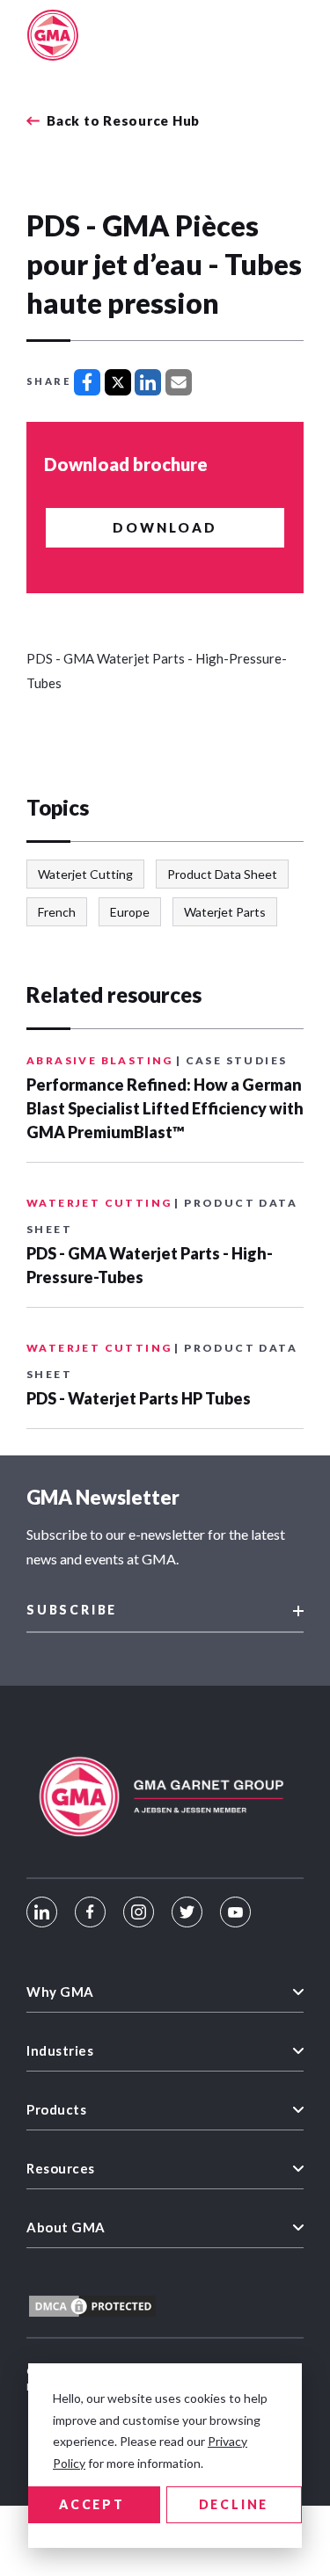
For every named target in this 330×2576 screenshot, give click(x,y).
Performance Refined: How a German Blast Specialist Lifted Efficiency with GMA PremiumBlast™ (165, 1108)
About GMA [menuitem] (66, 2227)
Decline (234, 2504)
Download (165, 527)
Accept (92, 2504)
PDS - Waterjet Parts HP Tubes (139, 1398)
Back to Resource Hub (123, 121)
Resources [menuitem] (61, 2168)
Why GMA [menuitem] (60, 1992)
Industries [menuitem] (60, 2050)
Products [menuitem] (56, 2109)
